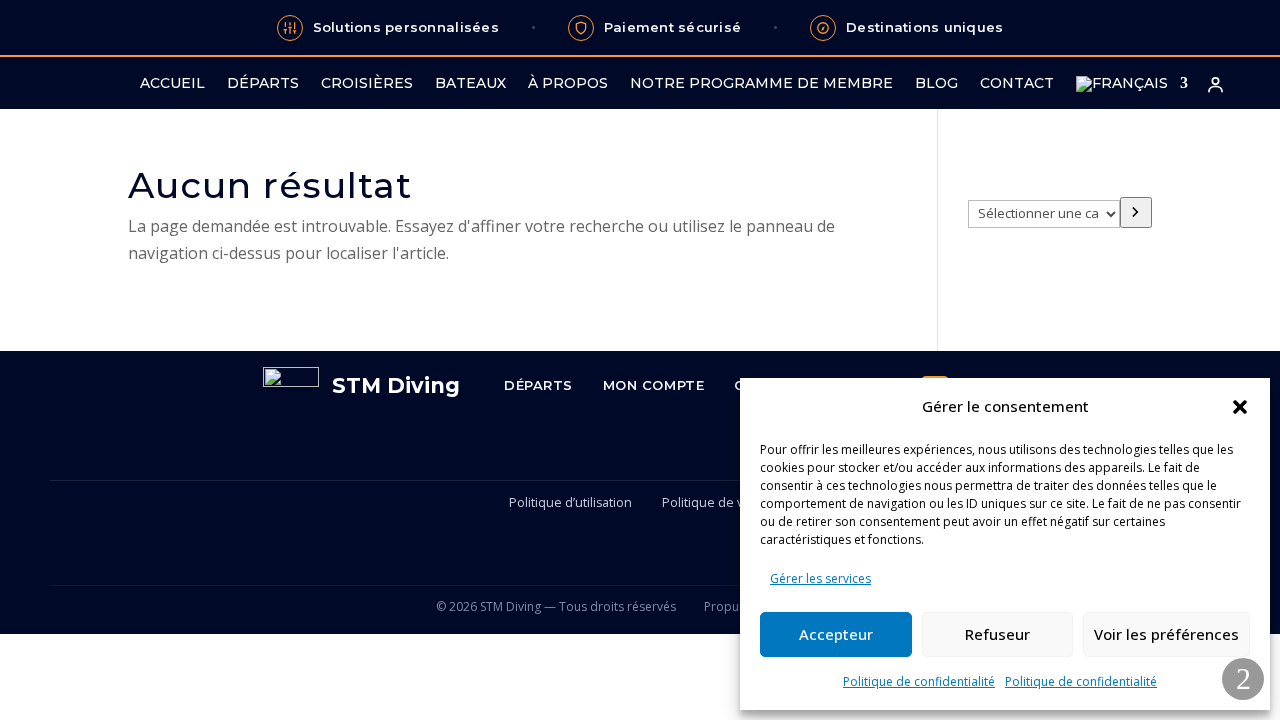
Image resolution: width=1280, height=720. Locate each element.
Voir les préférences (1166, 634)
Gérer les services (820, 578)
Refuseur (997, 634)
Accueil (172, 84)
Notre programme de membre (761, 84)
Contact (1017, 84)
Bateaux (470, 84)
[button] (1240, 407)
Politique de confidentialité (919, 681)
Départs (263, 84)
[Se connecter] (1215, 84)
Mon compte (653, 385)
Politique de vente (716, 502)
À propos (568, 84)
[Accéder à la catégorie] (1136, 212)
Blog (936, 84)
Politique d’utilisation (570, 502)
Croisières (367, 84)
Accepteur (836, 634)
